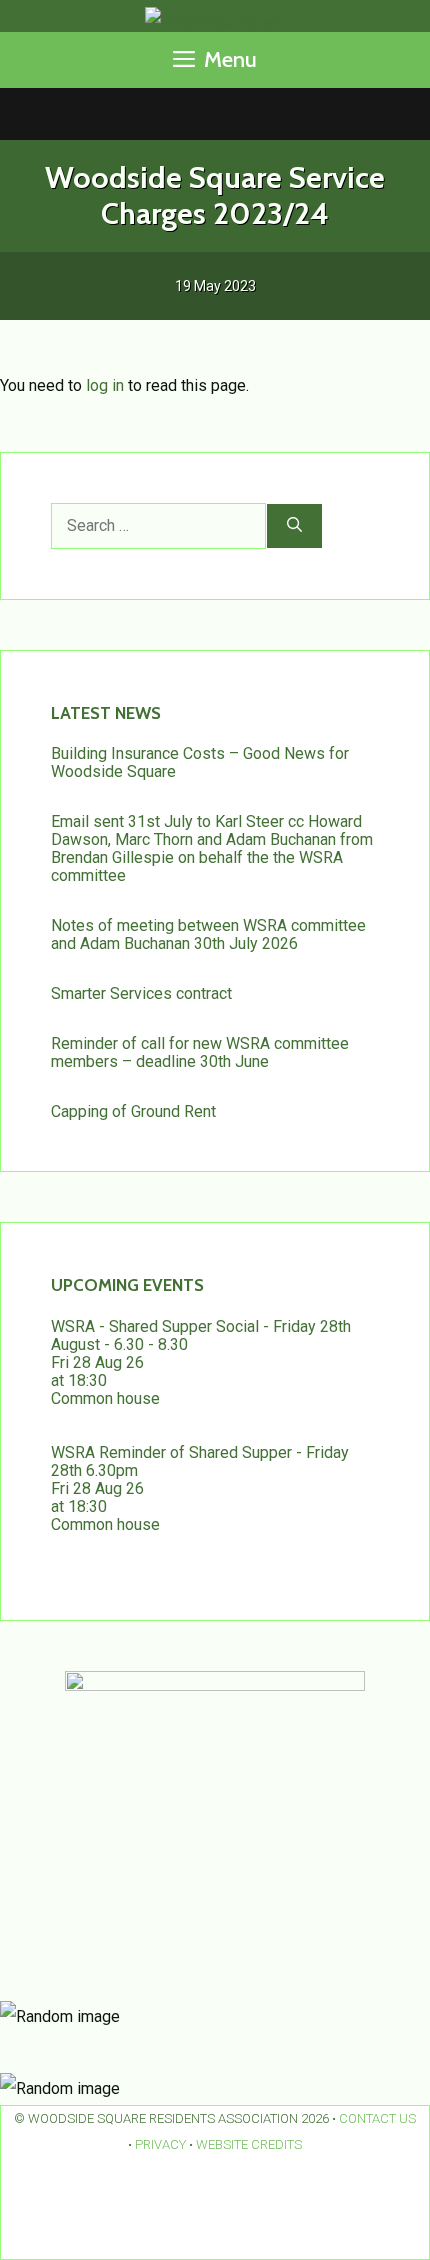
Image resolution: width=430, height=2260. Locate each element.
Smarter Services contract (141, 993)
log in (105, 385)
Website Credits (249, 2144)
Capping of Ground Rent (133, 1111)
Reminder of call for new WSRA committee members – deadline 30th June (200, 1052)
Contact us (377, 2118)
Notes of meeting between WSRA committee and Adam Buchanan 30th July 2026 (208, 934)
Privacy (160, 2144)
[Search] (294, 526)
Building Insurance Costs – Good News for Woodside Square (200, 762)
